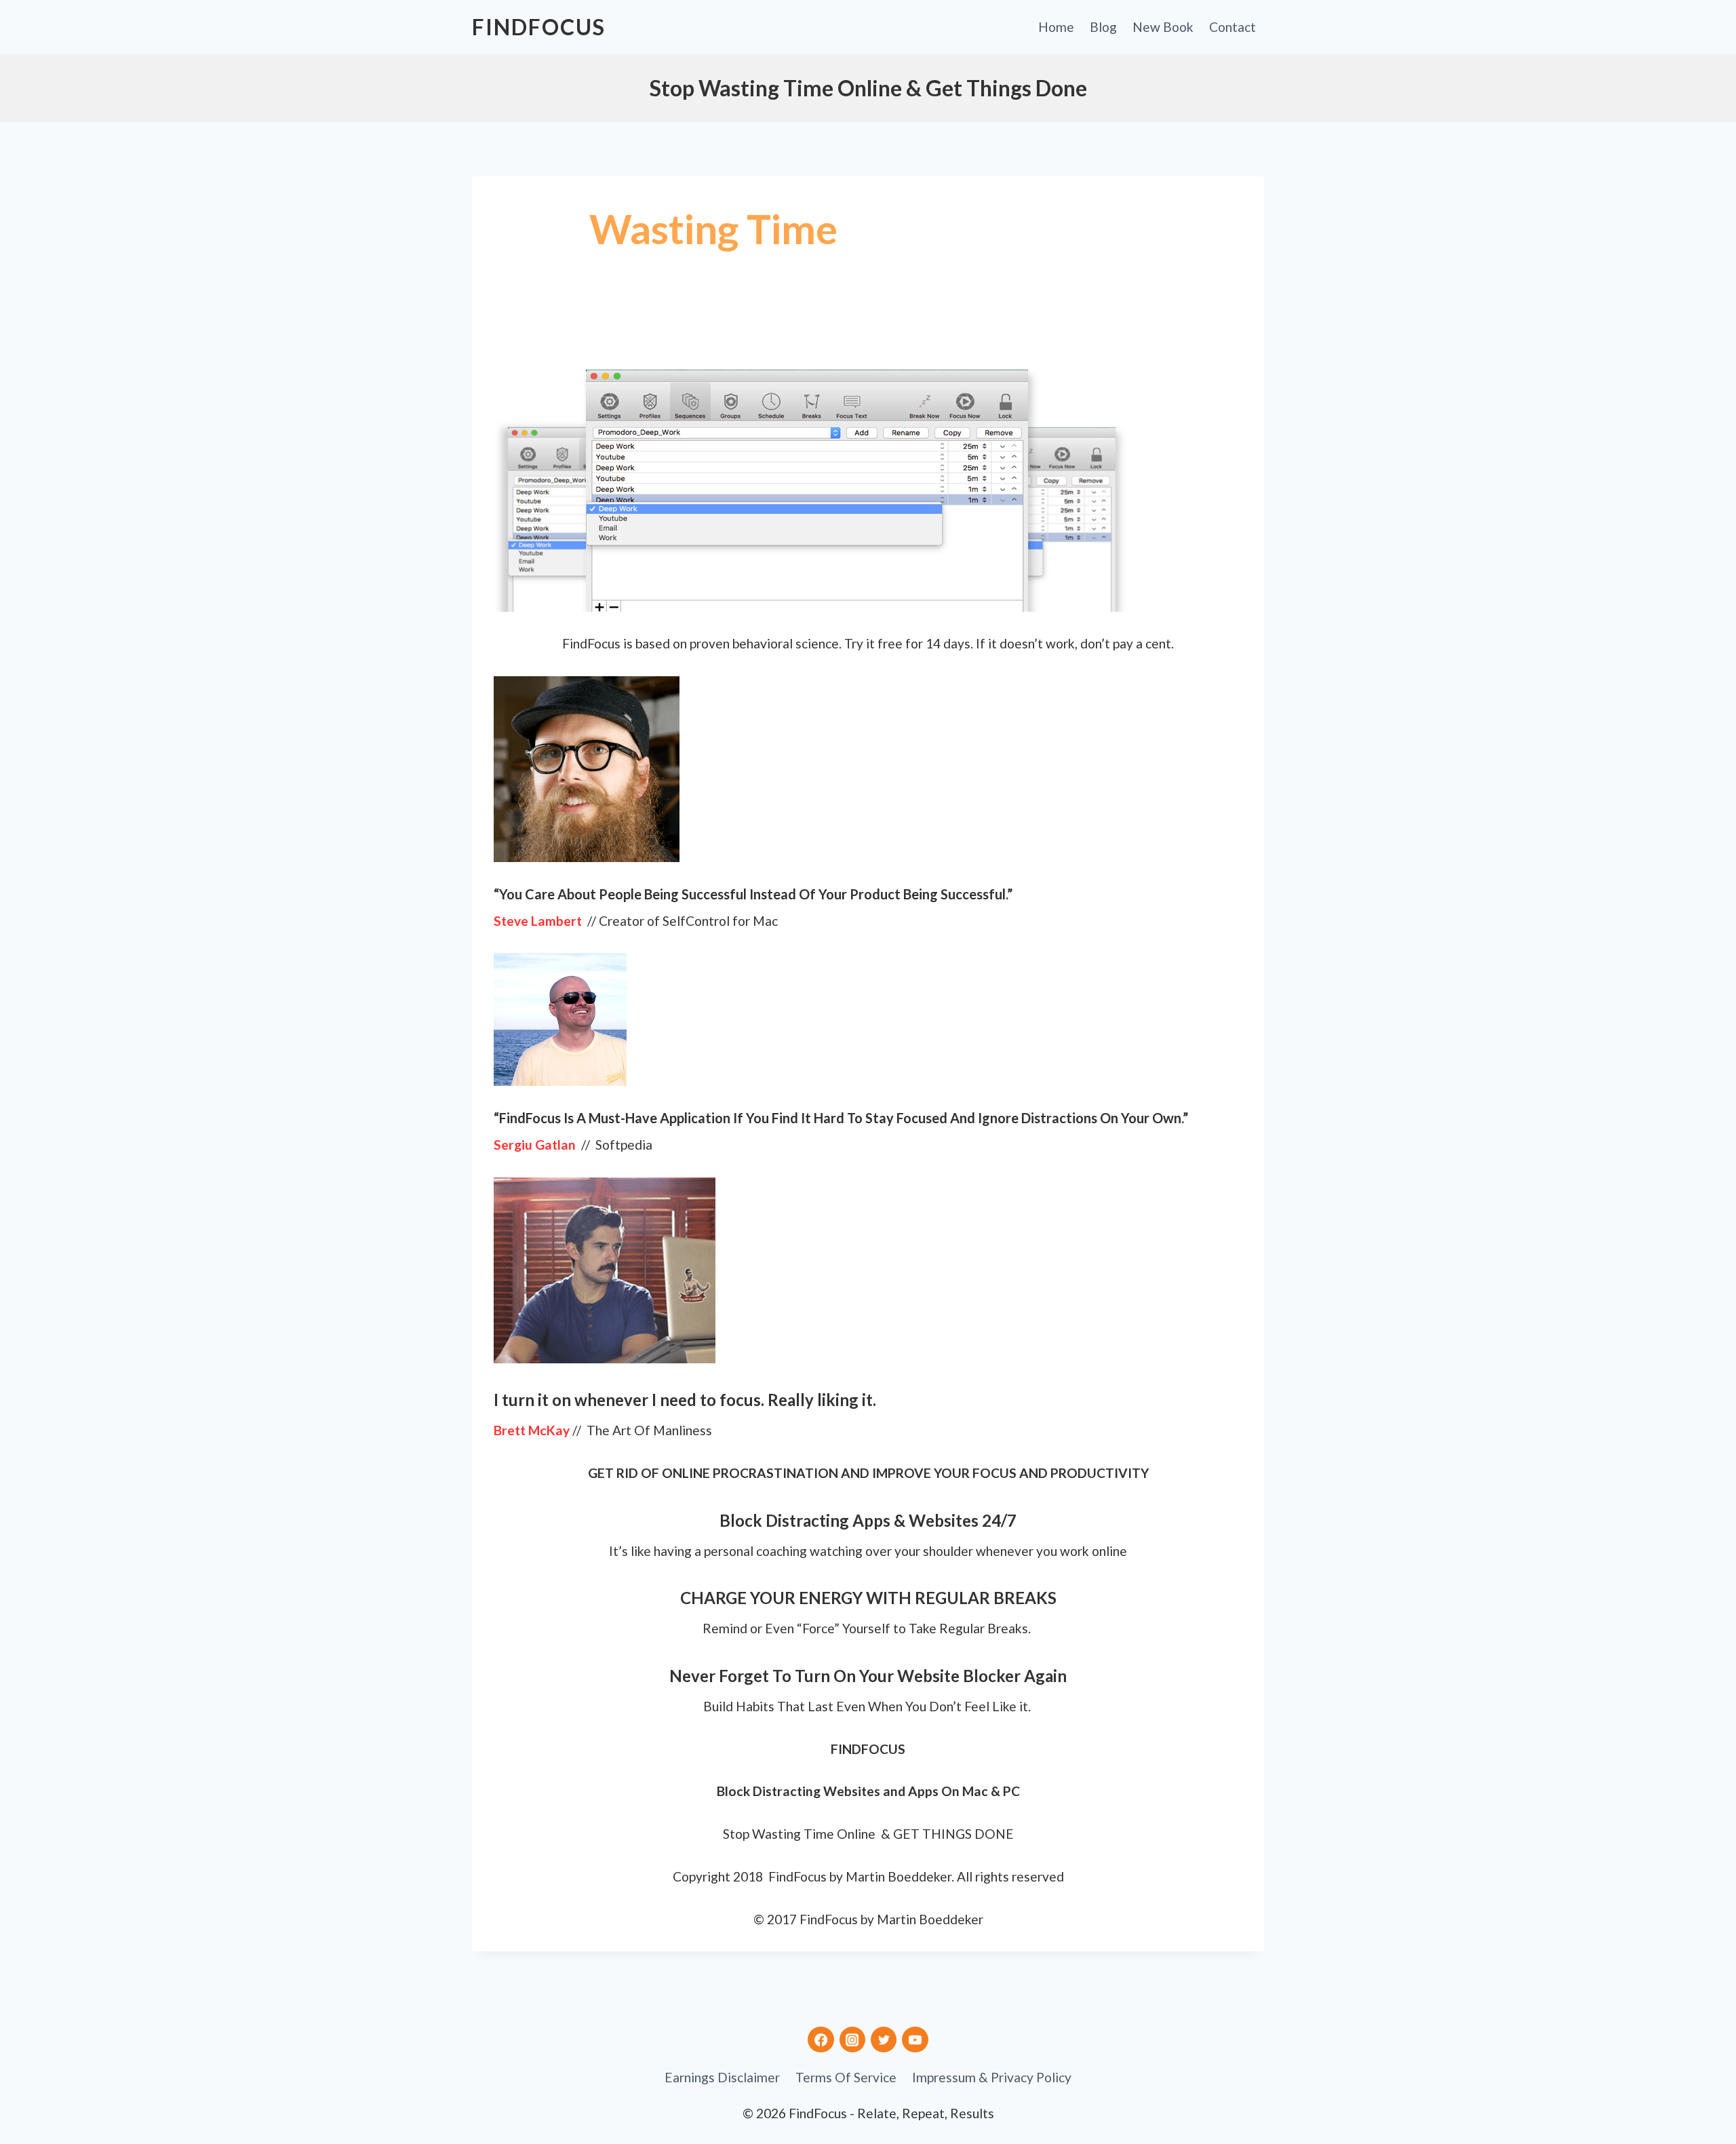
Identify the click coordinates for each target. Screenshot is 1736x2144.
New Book (1163, 27)
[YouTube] (915, 2040)
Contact (1232, 27)
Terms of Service (846, 2077)
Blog (1103, 27)
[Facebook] (821, 2040)
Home (1056, 27)
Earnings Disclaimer (722, 2077)
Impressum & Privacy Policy (992, 2077)
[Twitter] (884, 2040)
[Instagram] (852, 2040)
